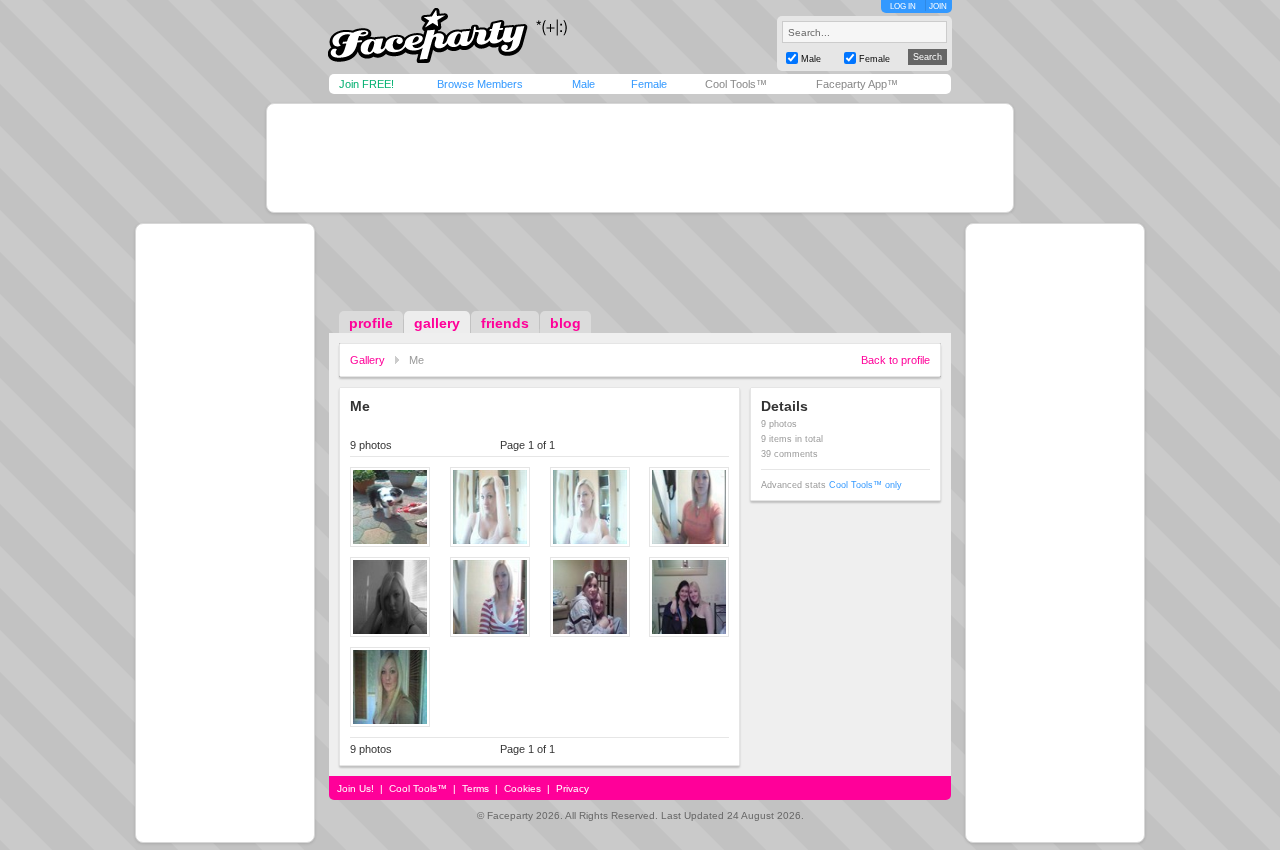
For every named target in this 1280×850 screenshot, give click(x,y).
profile (371, 323)
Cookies (522, 788)
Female (649, 84)
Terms (475, 788)
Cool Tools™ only (865, 485)
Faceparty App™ (857, 84)
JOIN (938, 6)
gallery (437, 323)
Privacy (572, 788)
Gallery (367, 360)
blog (565, 323)
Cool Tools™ (736, 84)
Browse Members (480, 84)
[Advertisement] (640, 158)
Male (583, 84)
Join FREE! (366, 84)
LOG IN (903, 6)
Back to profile (895, 360)
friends (505, 323)
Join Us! (355, 788)
